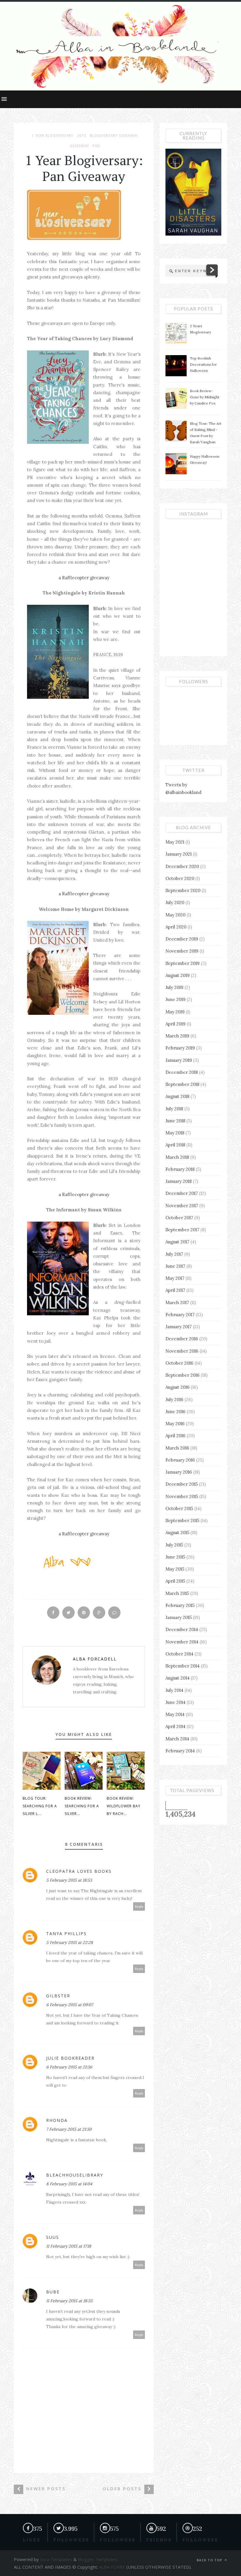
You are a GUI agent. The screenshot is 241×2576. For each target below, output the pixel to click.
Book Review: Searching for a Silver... (82, 1806)
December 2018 (182, 1072)
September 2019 (183, 963)
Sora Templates (56, 2559)
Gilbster (58, 1996)
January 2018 (179, 1181)
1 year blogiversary (53, 136)
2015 (82, 136)
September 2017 (182, 1230)
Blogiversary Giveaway (114, 136)
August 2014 (178, 1678)
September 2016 (183, 1375)
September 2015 (182, 1520)
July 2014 (174, 1690)
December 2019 (182, 939)
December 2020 (182, 866)
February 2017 (180, 1315)
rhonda (57, 2120)
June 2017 (175, 1266)
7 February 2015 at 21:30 (69, 2129)
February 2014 (180, 1751)
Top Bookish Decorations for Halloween (203, 364)
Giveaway (80, 146)
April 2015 (175, 1581)
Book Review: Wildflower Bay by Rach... (124, 1806)
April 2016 (175, 1436)
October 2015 (179, 1508)
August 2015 (177, 1533)
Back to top (210, 2560)
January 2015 (179, 1617)
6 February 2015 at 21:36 (69, 2067)
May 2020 (175, 915)
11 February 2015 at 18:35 (69, 2301)
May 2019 (175, 1012)
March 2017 (177, 1303)
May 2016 (175, 1424)
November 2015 (182, 1496)
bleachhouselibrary (75, 2175)
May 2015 (175, 1569)
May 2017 (175, 1278)
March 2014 (177, 1739)
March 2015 (177, 1593)
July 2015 (174, 1545)
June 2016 (175, 1412)
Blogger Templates (97, 2559)
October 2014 (179, 1654)
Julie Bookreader (70, 2058)
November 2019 (182, 951)
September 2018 (182, 1084)
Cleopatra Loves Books (79, 1871)
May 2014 (175, 1714)
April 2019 (175, 1024)
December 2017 (182, 1193)
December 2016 (182, 1339)
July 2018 (174, 1109)
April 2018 (175, 1145)
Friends (159, 2540)
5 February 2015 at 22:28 (70, 1942)
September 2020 (183, 890)
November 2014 (182, 1642)
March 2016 (177, 1448)
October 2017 (179, 1218)
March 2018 (177, 1157)
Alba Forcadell (95, 1659)
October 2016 (179, 1363)
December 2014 (182, 1629)
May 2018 (175, 1133)
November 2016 (182, 1351)
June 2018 (175, 1121)
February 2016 (180, 1460)
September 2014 (183, 1666)
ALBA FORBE (112, 2567)
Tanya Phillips (66, 1933)
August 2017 (177, 1242)
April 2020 (176, 927)
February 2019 (180, 1048)
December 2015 (182, 1484)
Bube (53, 2292)
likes (32, 2540)
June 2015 (175, 1557)
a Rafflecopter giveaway (84, 578)
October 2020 (180, 878)
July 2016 (174, 1399)
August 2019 (178, 975)
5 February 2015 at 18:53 (69, 1880)
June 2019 (175, 999)
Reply (139, 1906)
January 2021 (179, 854)
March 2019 (177, 1036)
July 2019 (174, 987)
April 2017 (175, 1290)
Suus (53, 2237)
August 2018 (177, 1096)
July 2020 (175, 902)
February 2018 (180, 1169)
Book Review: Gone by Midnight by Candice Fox (205, 397)
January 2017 (179, 1327)
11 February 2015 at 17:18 (69, 2246)
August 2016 (178, 1387)
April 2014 (175, 1726)
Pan (96, 146)
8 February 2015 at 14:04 (69, 2184)
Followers (118, 2540)
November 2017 (182, 1206)
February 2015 (180, 1605)
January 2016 (179, 1472)
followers (71, 2540)
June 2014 (175, 1702)
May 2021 (175, 842)
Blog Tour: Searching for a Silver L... (40, 1806)
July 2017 (174, 1254)
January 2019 (179, 1060)
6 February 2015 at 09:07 (70, 2005)
